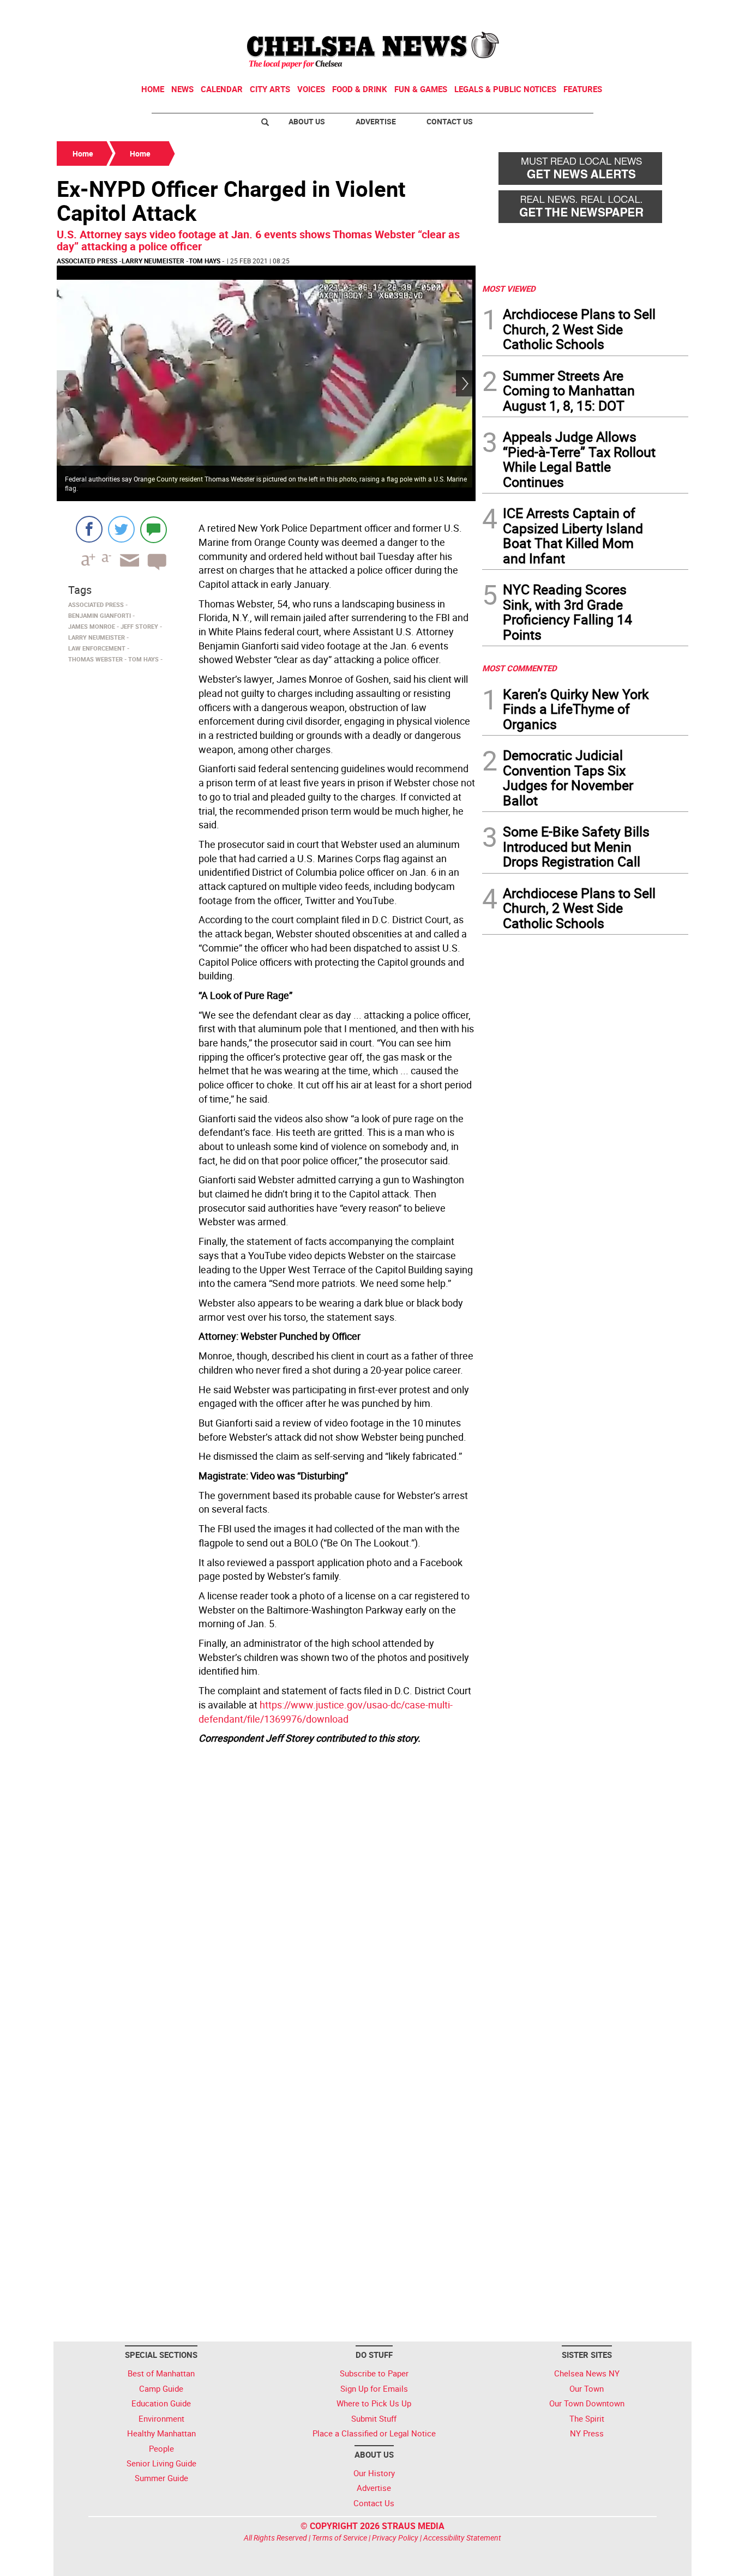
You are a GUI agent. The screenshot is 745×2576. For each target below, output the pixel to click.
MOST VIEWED (509, 288)
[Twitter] (121, 529)
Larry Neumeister (153, 261)
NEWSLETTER (600, 13)
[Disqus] (266, 1898)
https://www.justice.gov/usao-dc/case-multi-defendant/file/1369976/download (326, 1712)
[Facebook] (89, 529)
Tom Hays (205, 261)
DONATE (662, 13)
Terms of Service (340, 2538)
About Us (307, 121)
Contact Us (450, 121)
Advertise (376, 121)
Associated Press (87, 261)
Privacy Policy (395, 2538)
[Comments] (154, 529)
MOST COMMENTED (519, 668)
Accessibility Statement (462, 2538)
